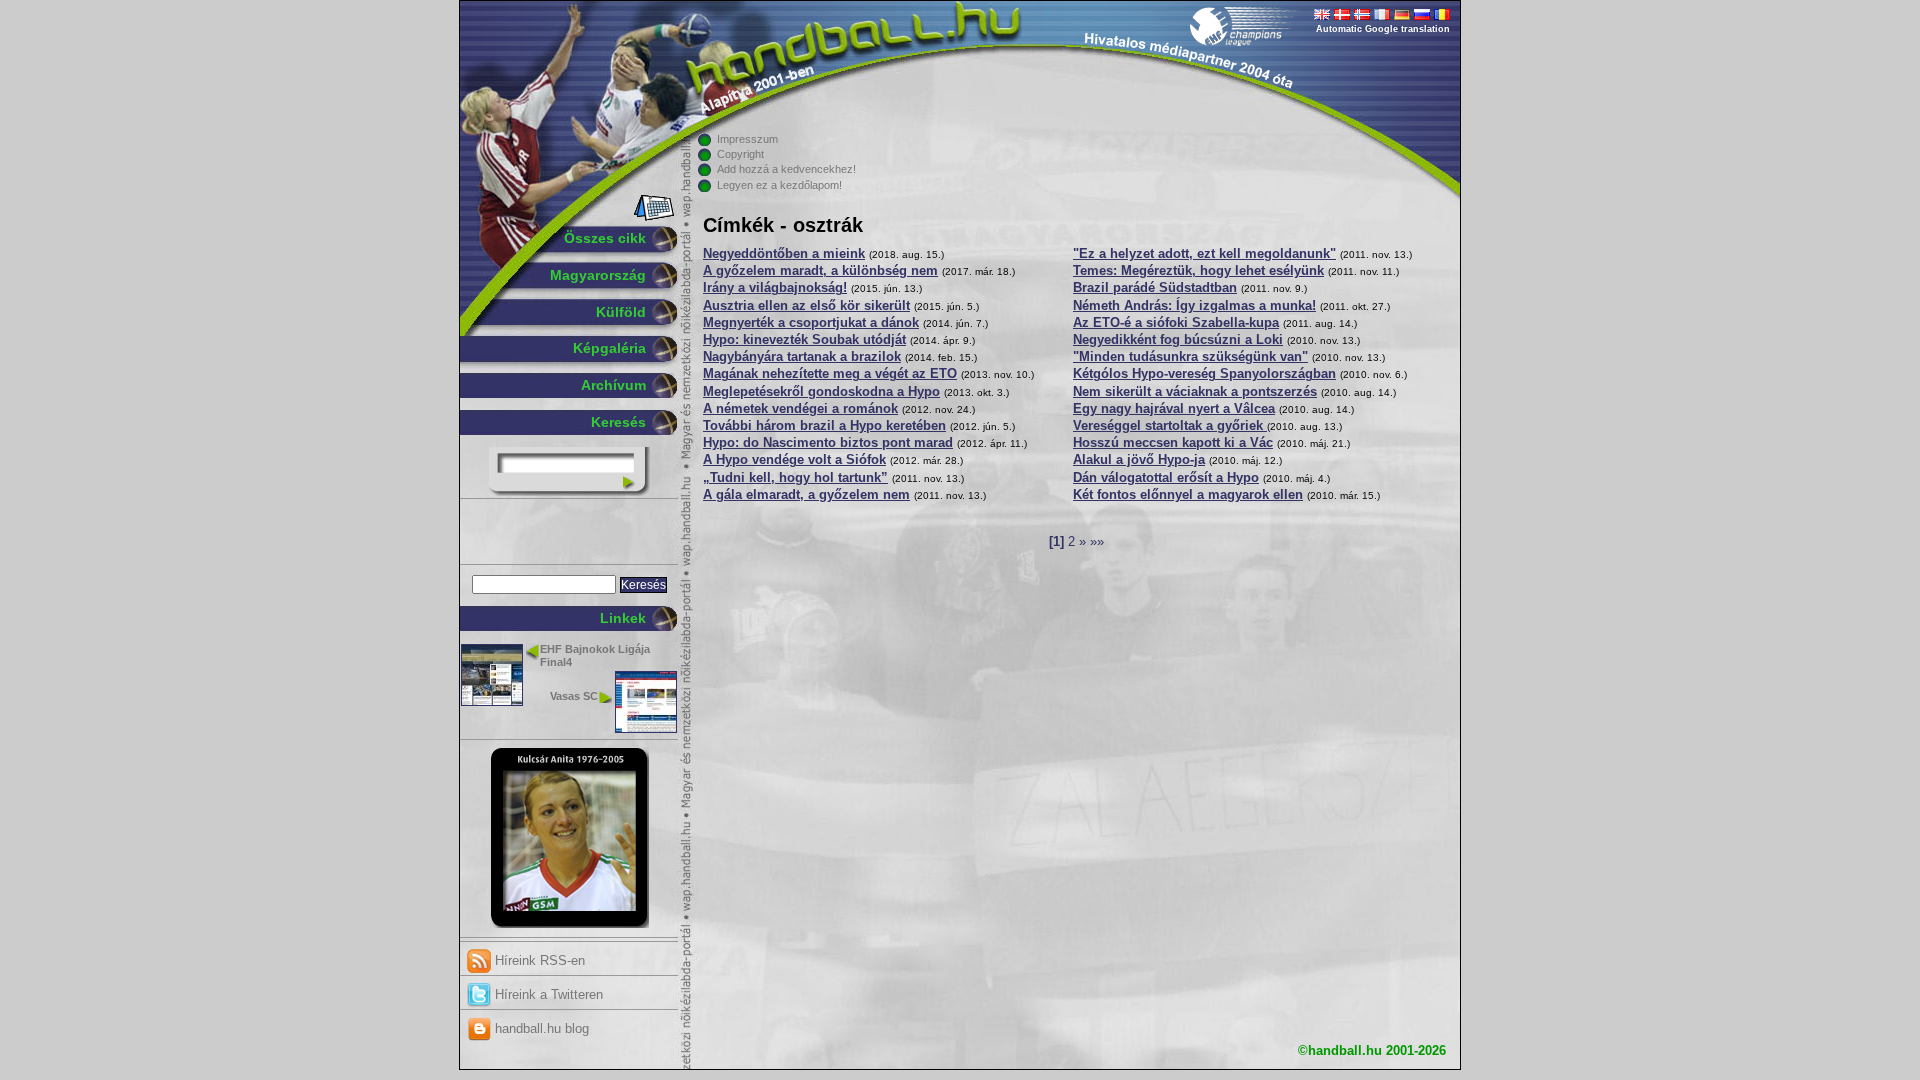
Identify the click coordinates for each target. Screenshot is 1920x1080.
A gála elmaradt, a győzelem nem (806, 495)
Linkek (623, 618)
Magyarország (598, 275)
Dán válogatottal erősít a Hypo (1166, 478)
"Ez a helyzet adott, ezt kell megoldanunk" (1204, 254)
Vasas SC (574, 696)
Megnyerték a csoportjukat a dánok (811, 323)
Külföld (621, 312)
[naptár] (652, 217)
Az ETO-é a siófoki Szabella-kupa (1176, 323)
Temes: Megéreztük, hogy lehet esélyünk (1198, 271)
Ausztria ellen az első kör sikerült (806, 306)
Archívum (613, 385)
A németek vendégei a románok (800, 409)
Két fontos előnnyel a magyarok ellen (1188, 495)
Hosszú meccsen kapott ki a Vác (1173, 443)
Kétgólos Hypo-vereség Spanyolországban (1204, 374)
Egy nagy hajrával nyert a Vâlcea (1174, 409)
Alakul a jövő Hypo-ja (1139, 460)
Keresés (618, 422)
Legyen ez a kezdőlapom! (779, 185)
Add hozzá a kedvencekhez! (786, 169)
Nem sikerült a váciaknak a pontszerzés (1195, 392)
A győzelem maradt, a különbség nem (820, 271)
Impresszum (747, 139)
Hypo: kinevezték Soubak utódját (804, 340)
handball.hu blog (540, 1028)
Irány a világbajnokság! (775, 288)
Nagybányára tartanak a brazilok (802, 357)
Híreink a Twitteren (547, 994)
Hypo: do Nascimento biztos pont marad (828, 443)
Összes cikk (605, 238)
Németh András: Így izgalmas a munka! (1194, 306)
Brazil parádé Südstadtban (1155, 288)
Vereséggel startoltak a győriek (1170, 426)
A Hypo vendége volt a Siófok (794, 460)
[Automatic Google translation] (1322, 16)
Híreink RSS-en (538, 960)
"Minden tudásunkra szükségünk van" (1190, 357)
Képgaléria (609, 348)
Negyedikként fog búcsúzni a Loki (1178, 340)
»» (1097, 542)
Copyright (740, 154)
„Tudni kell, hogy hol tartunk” (795, 478)
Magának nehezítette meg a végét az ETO (830, 374)
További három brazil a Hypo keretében (824, 426)
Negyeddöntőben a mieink (784, 254)
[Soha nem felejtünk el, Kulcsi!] (569, 924)
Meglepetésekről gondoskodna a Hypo (821, 392)
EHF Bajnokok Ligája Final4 (595, 655)
